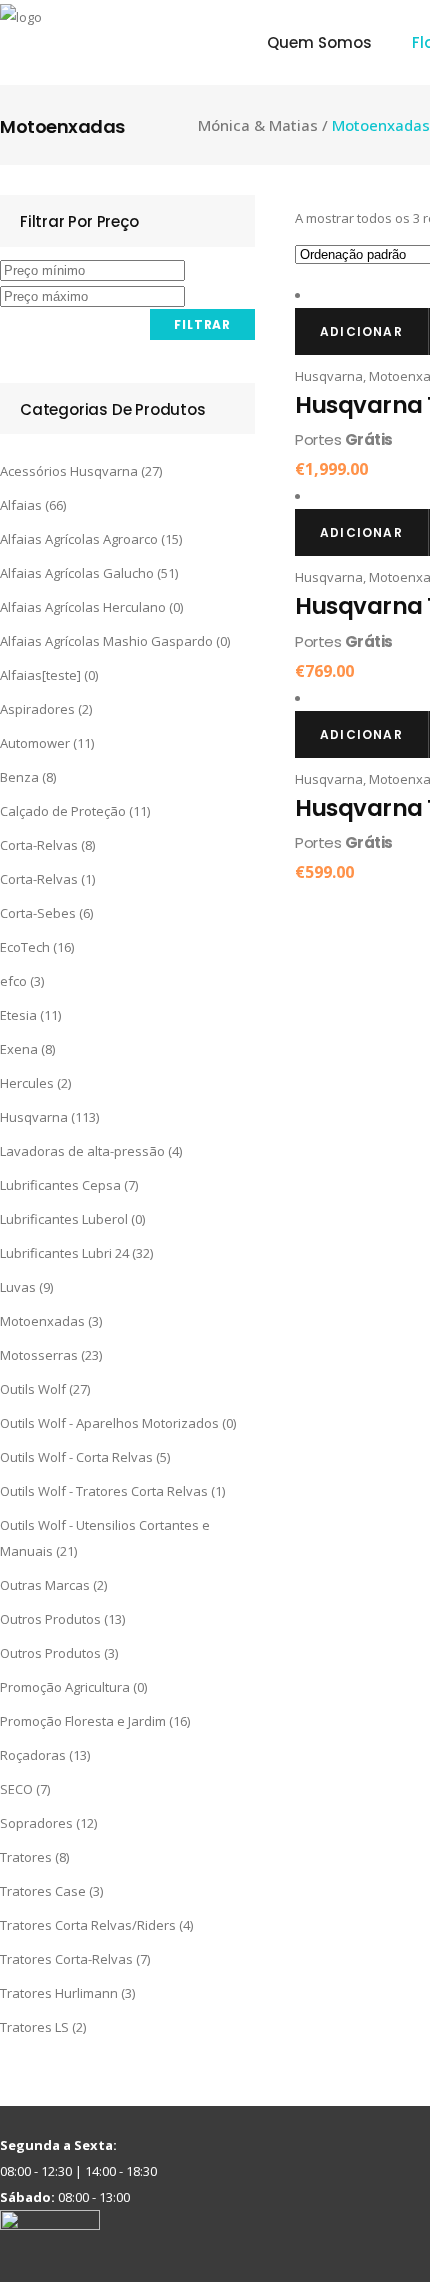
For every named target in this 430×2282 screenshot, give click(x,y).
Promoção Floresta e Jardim (83, 1721)
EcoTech (25, 947)
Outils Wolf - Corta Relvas (76, 1457)
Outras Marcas (45, 1585)
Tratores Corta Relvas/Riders (88, 1925)
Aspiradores (37, 709)
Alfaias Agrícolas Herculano (83, 607)
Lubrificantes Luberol (64, 1219)
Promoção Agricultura (65, 1687)
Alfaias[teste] (40, 675)
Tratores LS (34, 2027)
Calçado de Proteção (63, 811)
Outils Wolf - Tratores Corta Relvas (104, 1491)
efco (13, 981)
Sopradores (36, 1823)
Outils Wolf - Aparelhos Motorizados (109, 1423)
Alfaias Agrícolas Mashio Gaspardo (106, 641)
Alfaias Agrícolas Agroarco (79, 539)
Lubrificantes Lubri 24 (64, 1253)
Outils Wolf (33, 1389)
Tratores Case (43, 1891)
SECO (16, 1789)
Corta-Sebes (38, 913)
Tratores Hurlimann (59, 1993)
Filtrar (202, 324)
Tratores (26, 1857)
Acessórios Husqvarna (69, 471)
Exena (19, 1049)
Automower (35, 743)
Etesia (18, 1015)
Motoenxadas (42, 1321)
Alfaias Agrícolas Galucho (77, 573)
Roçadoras (33, 1755)
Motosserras (39, 1355)
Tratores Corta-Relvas (66, 1959)
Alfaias (21, 505)
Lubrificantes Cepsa (60, 1185)
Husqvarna (34, 1117)
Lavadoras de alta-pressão (82, 1151)
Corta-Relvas (39, 845)
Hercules (27, 1083)
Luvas (18, 1287)
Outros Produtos (50, 1619)
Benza (19, 777)
